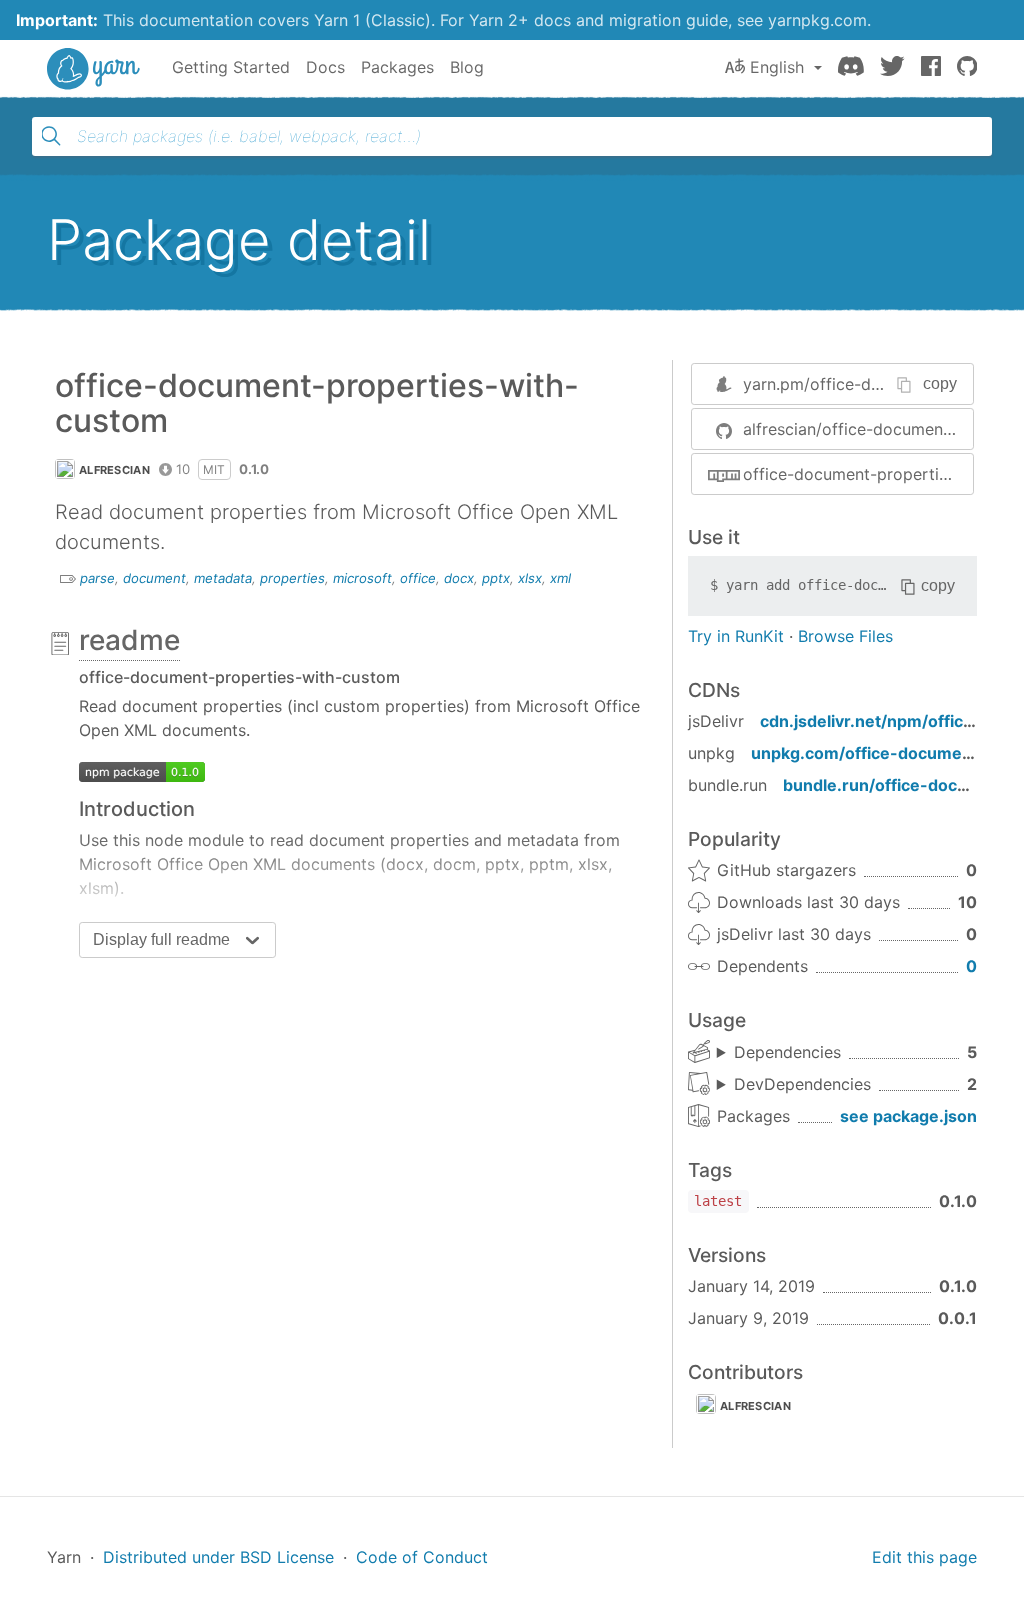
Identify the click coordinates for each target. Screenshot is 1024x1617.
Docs (325, 67)
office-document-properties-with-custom (858, 474)
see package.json (908, 1116)
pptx (496, 578)
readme (129, 640)
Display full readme (161, 939)
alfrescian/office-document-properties (858, 429)
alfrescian (114, 470)
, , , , (779, 1053)
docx (459, 578)
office (418, 578)
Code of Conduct (422, 1557)
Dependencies (787, 1052)
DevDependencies (802, 1084)
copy (940, 383)
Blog (467, 67)
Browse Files (845, 636)
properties (292, 578)
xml (560, 578)
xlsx (530, 578)
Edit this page (924, 1557)
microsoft (362, 578)
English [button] (777, 67)
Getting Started (231, 67)
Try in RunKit (736, 636)
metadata (223, 578)
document (154, 578)
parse (97, 578)
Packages (397, 67)
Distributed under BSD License (218, 1557)
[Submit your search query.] (51, 136)
